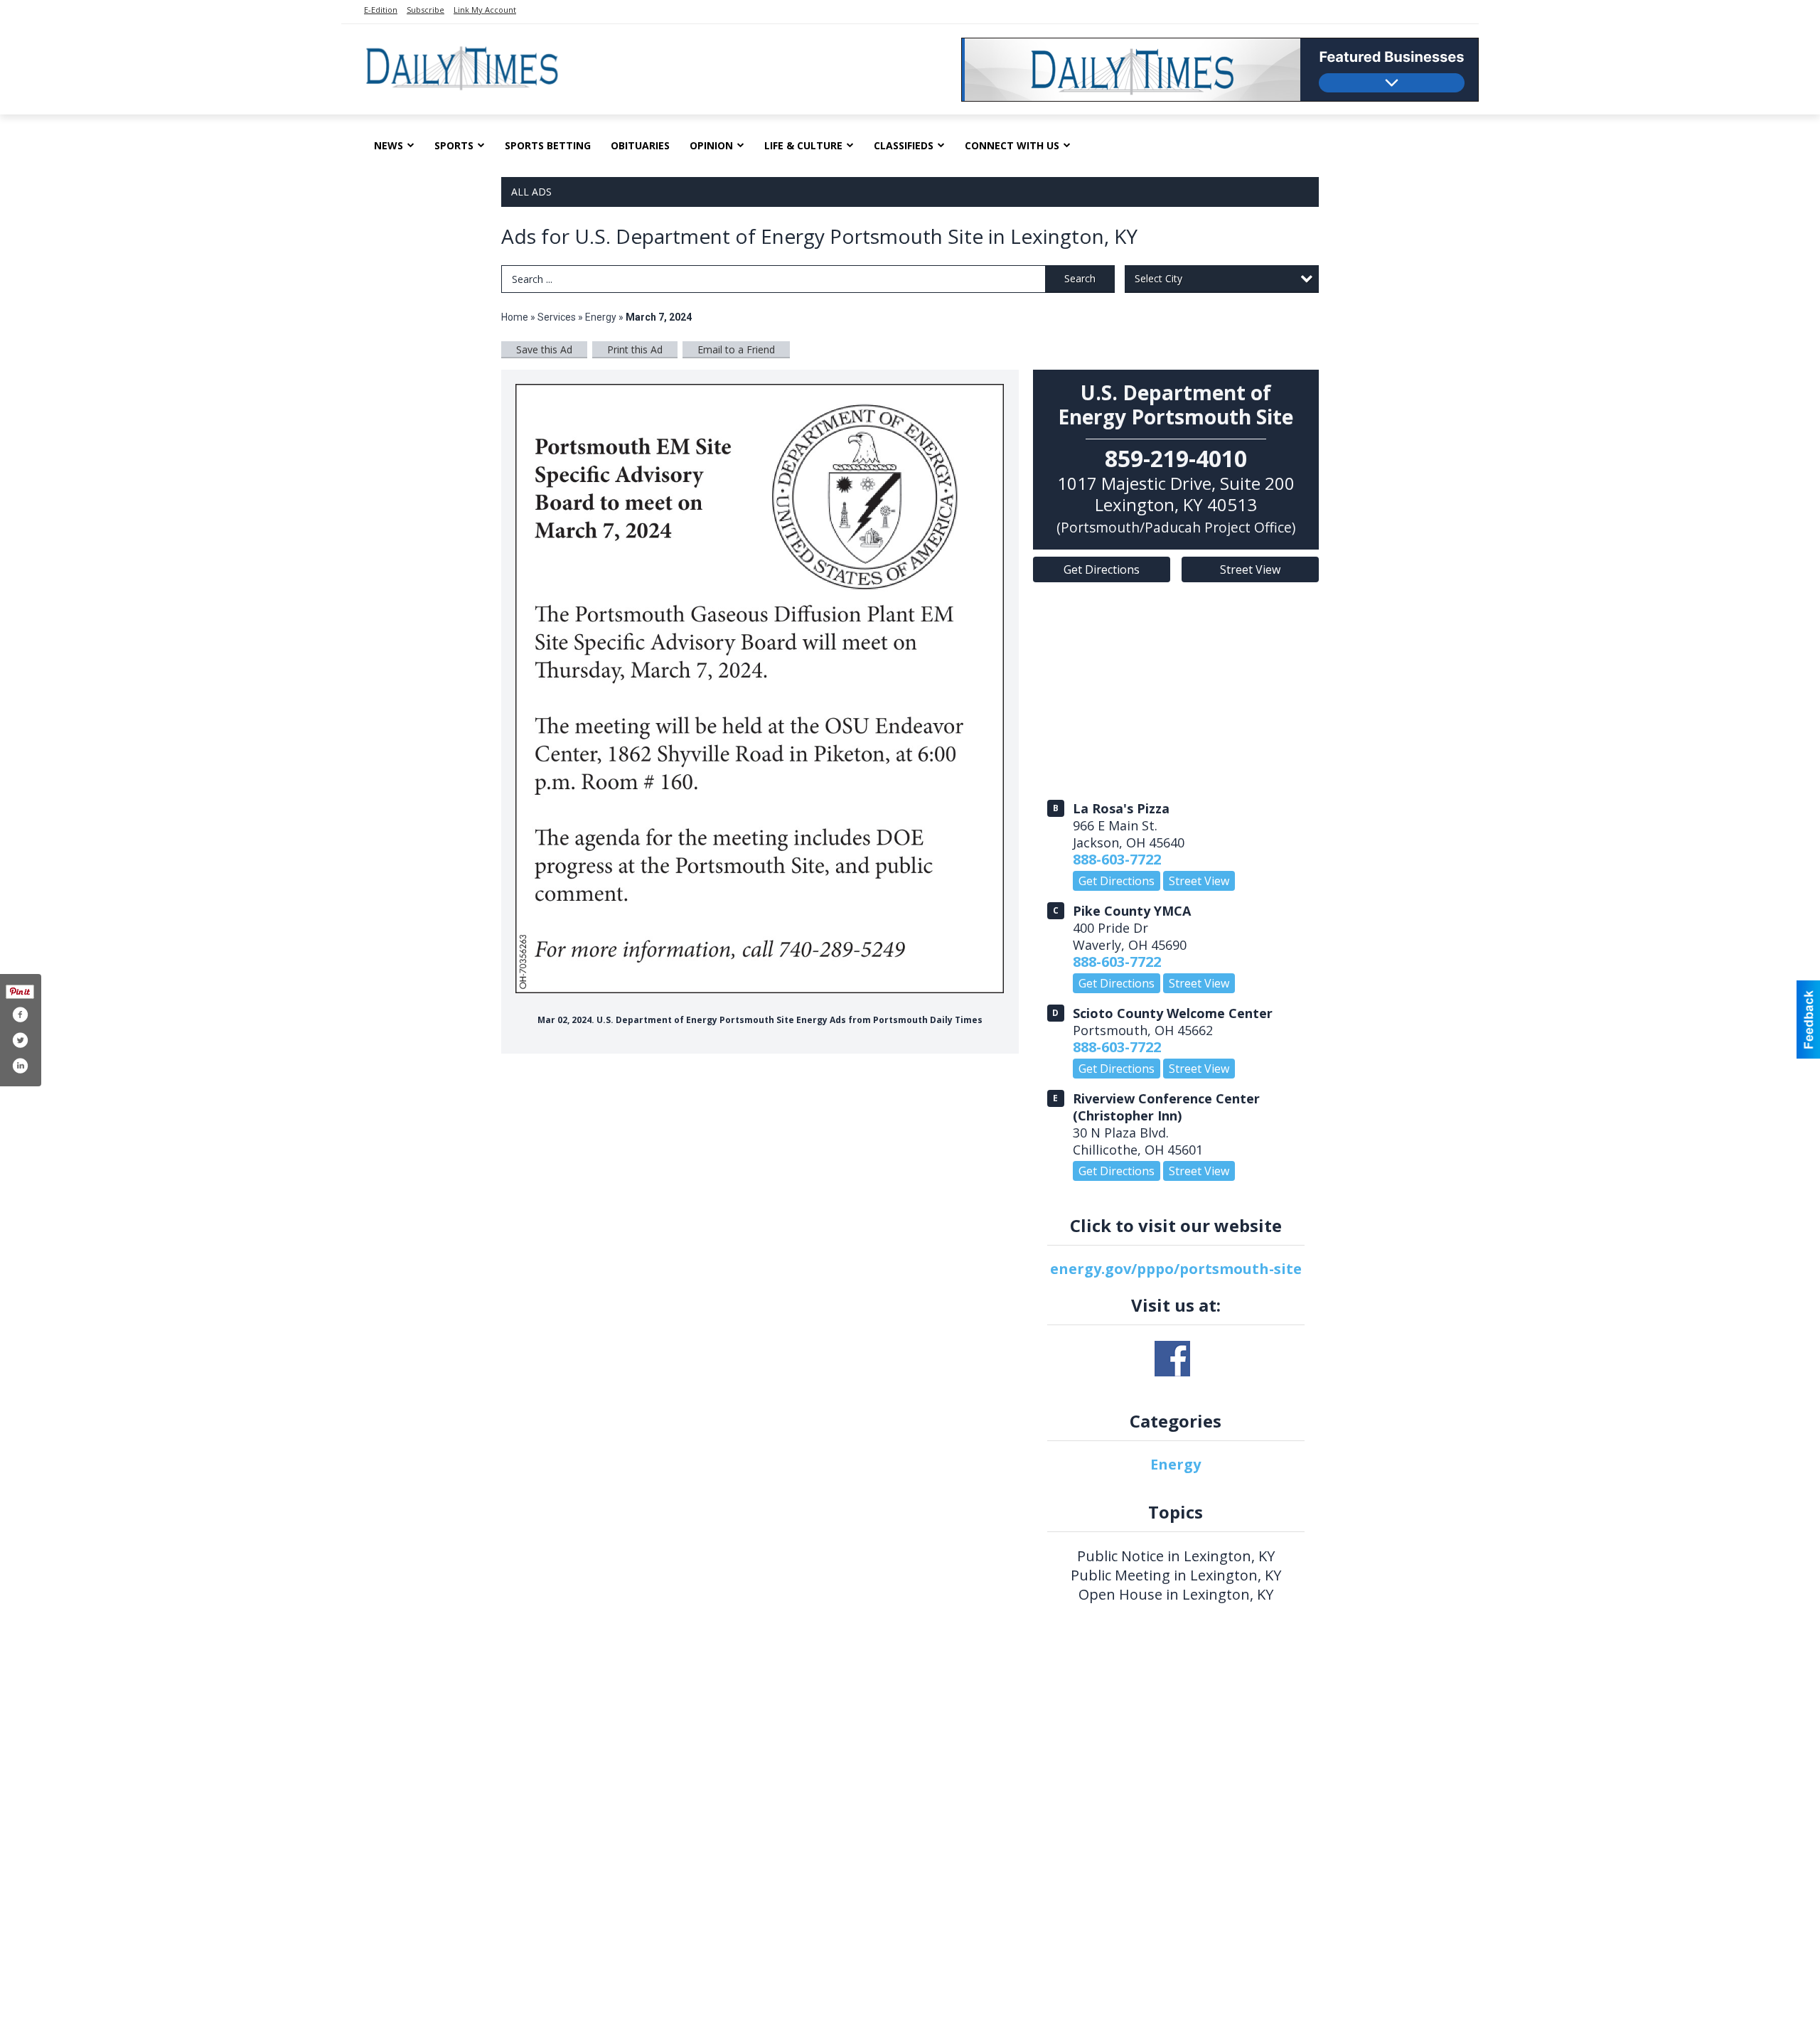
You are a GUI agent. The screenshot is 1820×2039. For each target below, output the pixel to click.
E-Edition (381, 10)
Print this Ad (635, 349)
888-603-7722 (1117, 859)
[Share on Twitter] (20, 1040)
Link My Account (485, 10)
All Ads (531, 192)
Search (1080, 278)
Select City (1158, 278)
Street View (1250, 569)
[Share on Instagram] (20, 1066)
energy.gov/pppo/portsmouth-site (1176, 1269)
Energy (601, 317)
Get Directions (1102, 569)
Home (515, 317)
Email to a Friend (736, 349)
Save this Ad (544, 349)
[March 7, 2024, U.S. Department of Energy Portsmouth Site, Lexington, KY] (760, 689)
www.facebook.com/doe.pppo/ (1172, 1359)
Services (557, 317)
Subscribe (425, 10)
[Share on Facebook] (20, 1015)
